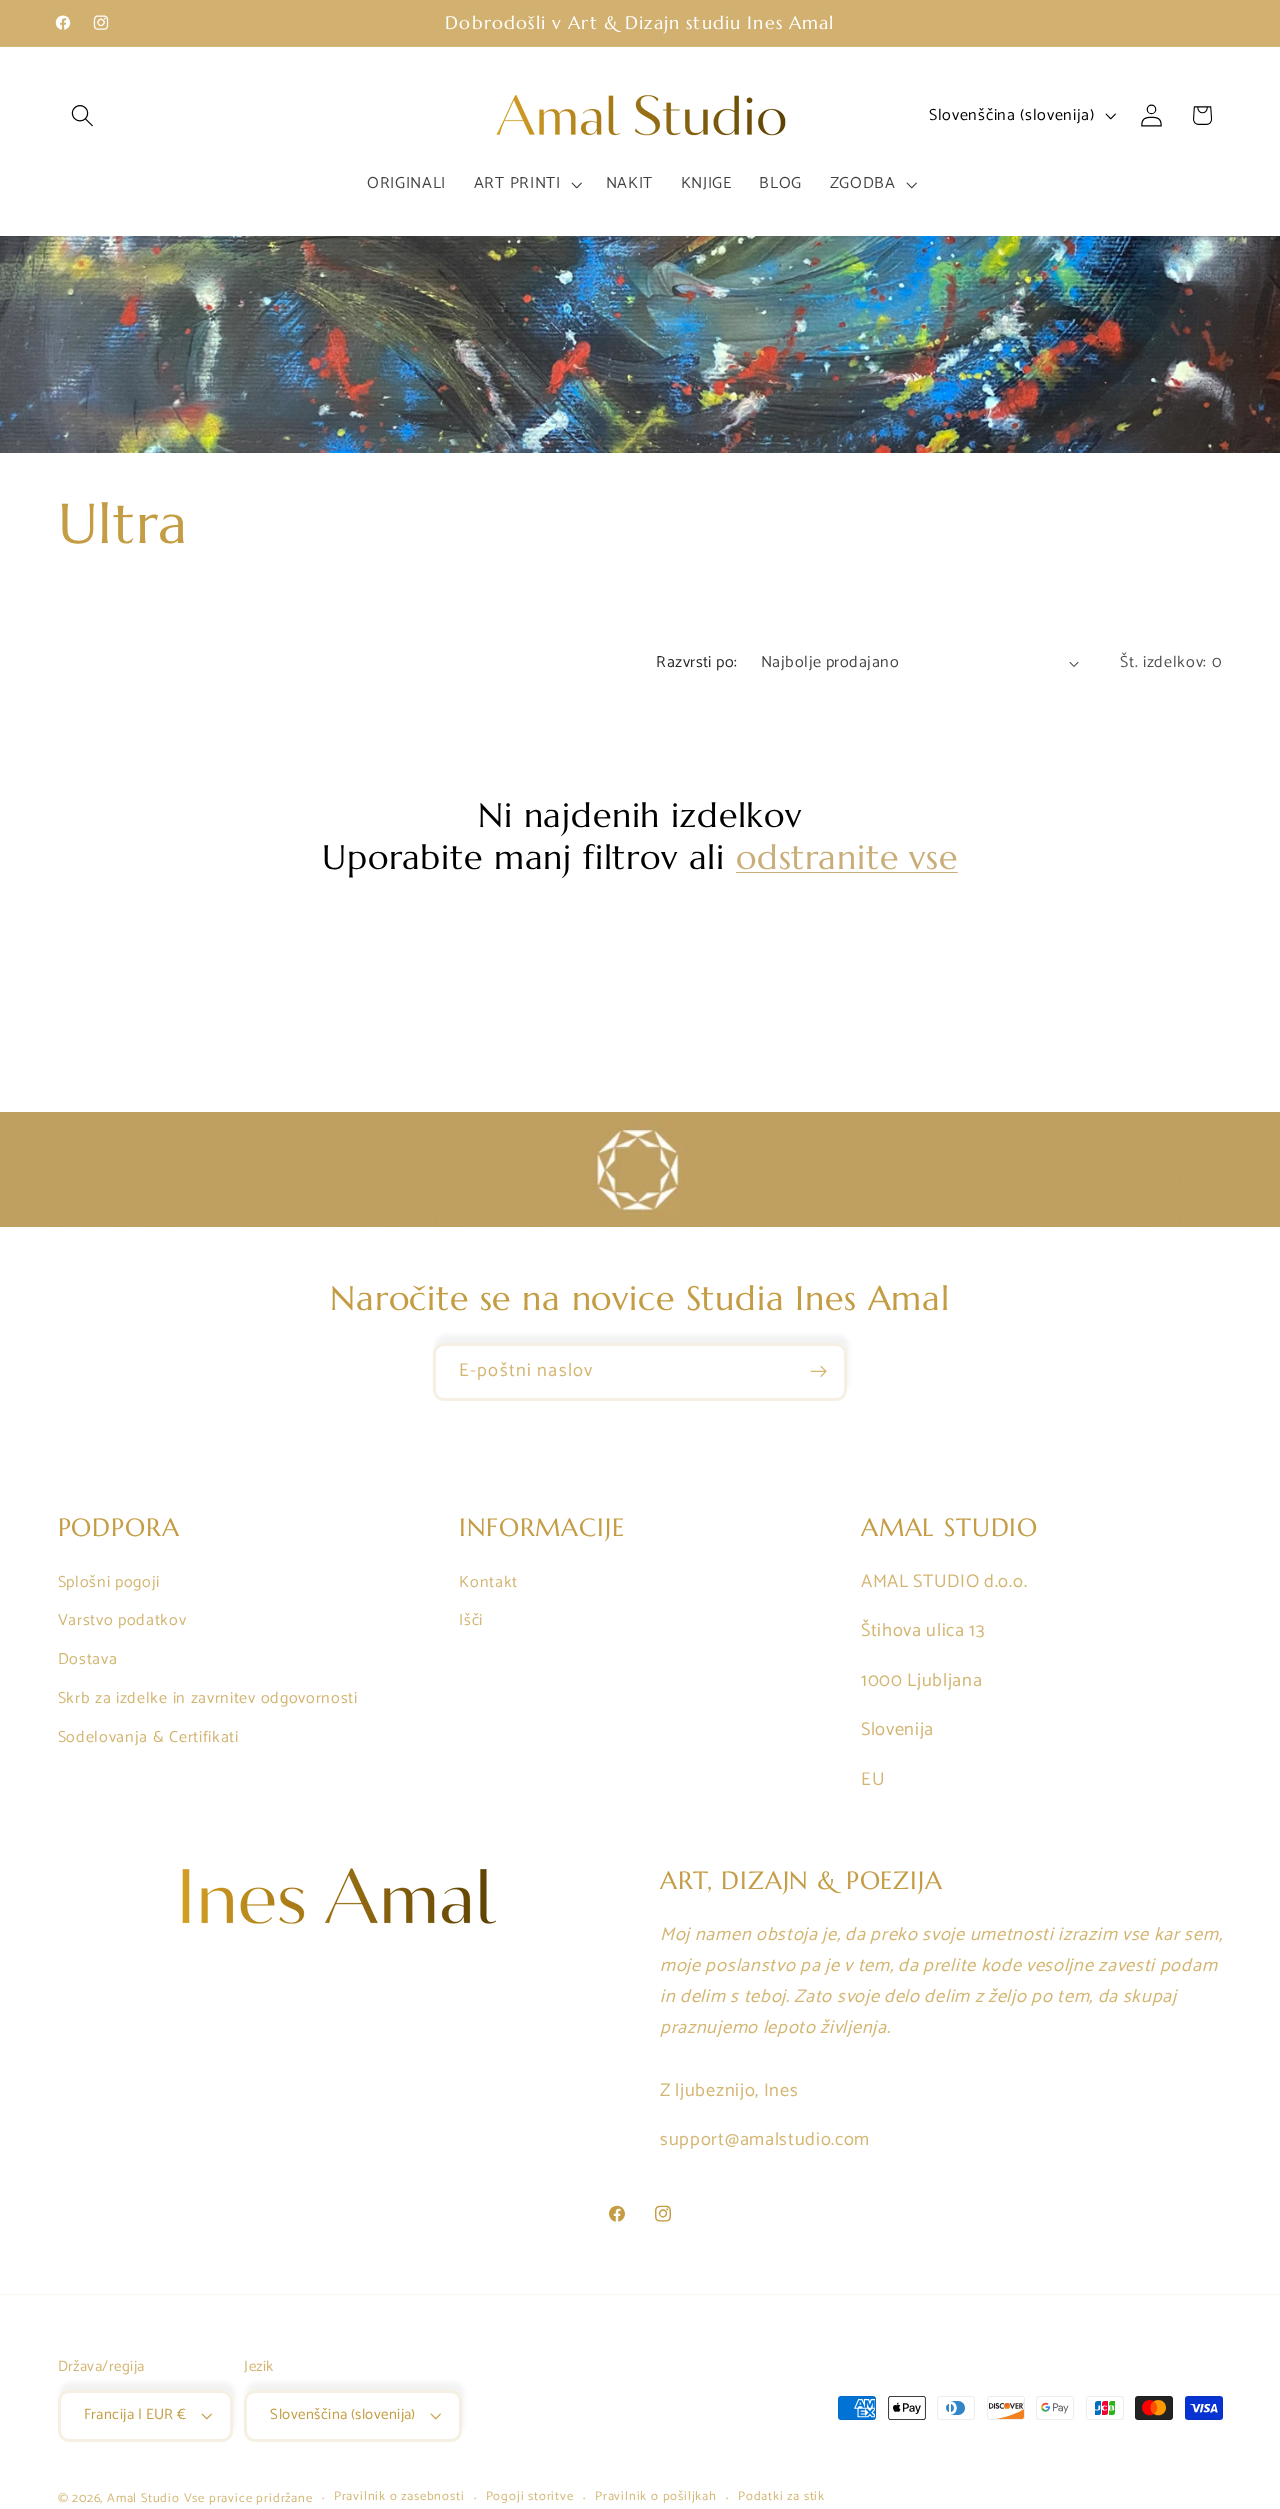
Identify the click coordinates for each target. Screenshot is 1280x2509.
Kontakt (488, 1582)
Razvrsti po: (697, 662)
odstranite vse (847, 857)
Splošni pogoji (109, 1582)
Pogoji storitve (530, 2498)
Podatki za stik (781, 2498)
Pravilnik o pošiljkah (656, 2498)
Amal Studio (143, 2498)
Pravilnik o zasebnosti (399, 2498)
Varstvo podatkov (122, 1620)
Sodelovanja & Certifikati (148, 1737)
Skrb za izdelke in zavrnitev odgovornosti (208, 1698)
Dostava (88, 1659)
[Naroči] (818, 1372)
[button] (83, 115)
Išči (471, 1620)
